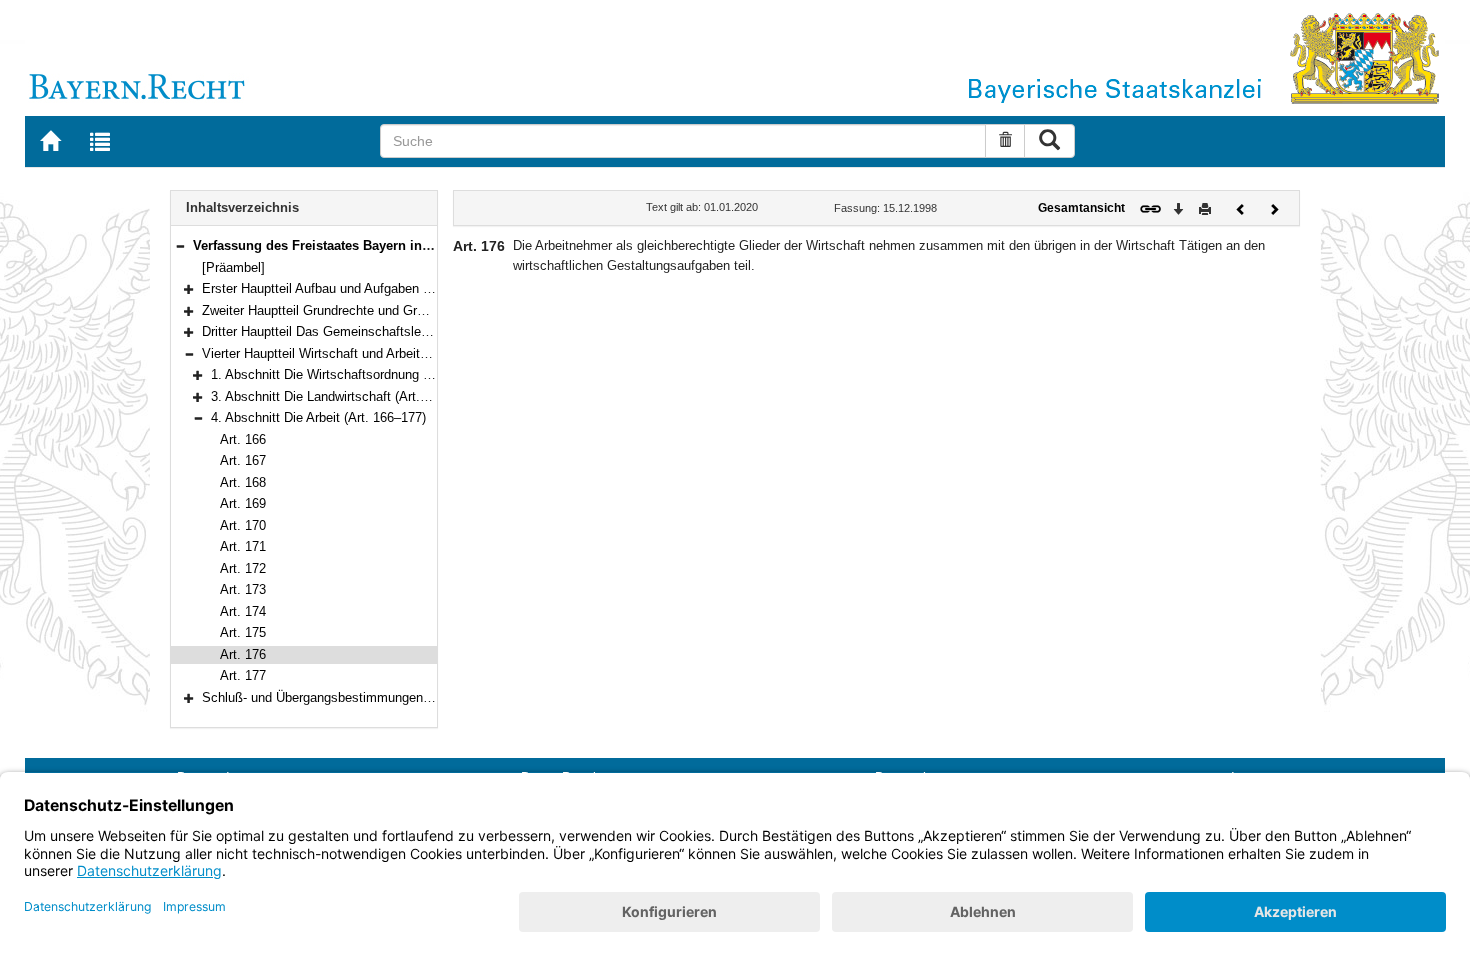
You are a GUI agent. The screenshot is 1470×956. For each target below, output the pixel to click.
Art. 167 (243, 460)
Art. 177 (243, 675)
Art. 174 (243, 611)
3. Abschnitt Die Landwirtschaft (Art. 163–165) (344, 396)
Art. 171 (243, 546)
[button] (180, 245)
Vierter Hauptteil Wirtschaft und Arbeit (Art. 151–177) (354, 353)
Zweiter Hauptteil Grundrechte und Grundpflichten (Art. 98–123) (384, 310)
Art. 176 (243, 654)
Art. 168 (243, 482)
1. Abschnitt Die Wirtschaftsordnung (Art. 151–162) (358, 374)
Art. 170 (243, 525)
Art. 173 (243, 589)
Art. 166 (243, 439)
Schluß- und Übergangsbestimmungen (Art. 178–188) (355, 697)
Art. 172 (243, 568)
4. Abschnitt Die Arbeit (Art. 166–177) (318, 417)
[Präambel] (233, 267)
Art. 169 (243, 503)
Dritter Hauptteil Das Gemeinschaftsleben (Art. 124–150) (365, 331)
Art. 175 (243, 632)
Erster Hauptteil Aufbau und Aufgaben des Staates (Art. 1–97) (380, 288)
